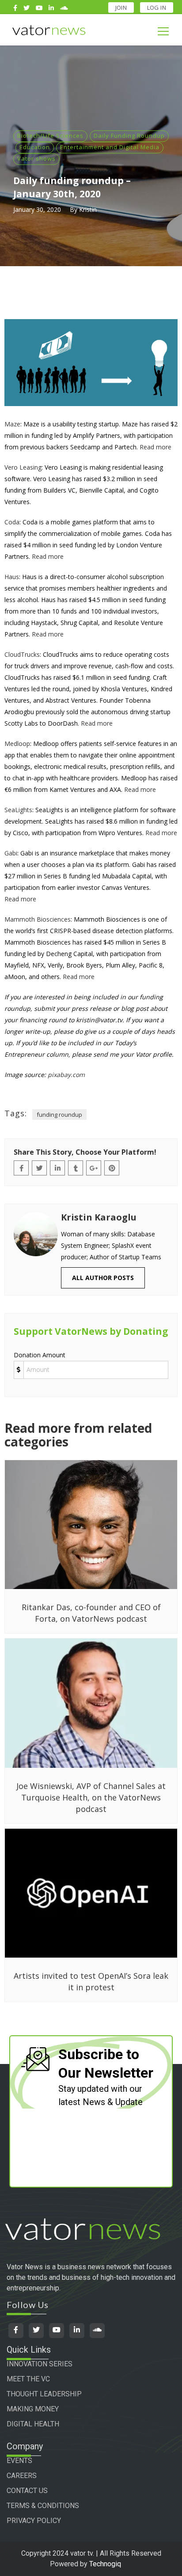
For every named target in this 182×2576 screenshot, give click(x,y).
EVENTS (19, 2461)
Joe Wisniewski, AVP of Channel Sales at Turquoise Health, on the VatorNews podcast (91, 1797)
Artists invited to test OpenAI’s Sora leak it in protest (91, 1981)
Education (35, 147)
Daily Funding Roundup (129, 136)
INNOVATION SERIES (40, 2364)
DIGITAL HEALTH (33, 2424)
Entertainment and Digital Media (110, 147)
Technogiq (105, 2564)
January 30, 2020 (37, 209)
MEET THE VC (28, 2379)
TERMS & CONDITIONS (43, 2506)
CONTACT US (27, 2491)
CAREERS (22, 2476)
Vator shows (36, 158)
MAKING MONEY (33, 2409)
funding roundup (59, 1115)
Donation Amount (40, 1355)
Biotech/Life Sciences (50, 136)
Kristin (88, 209)
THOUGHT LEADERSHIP (44, 2394)
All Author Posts (103, 1278)
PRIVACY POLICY (34, 2521)
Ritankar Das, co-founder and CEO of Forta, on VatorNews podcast (91, 1613)
